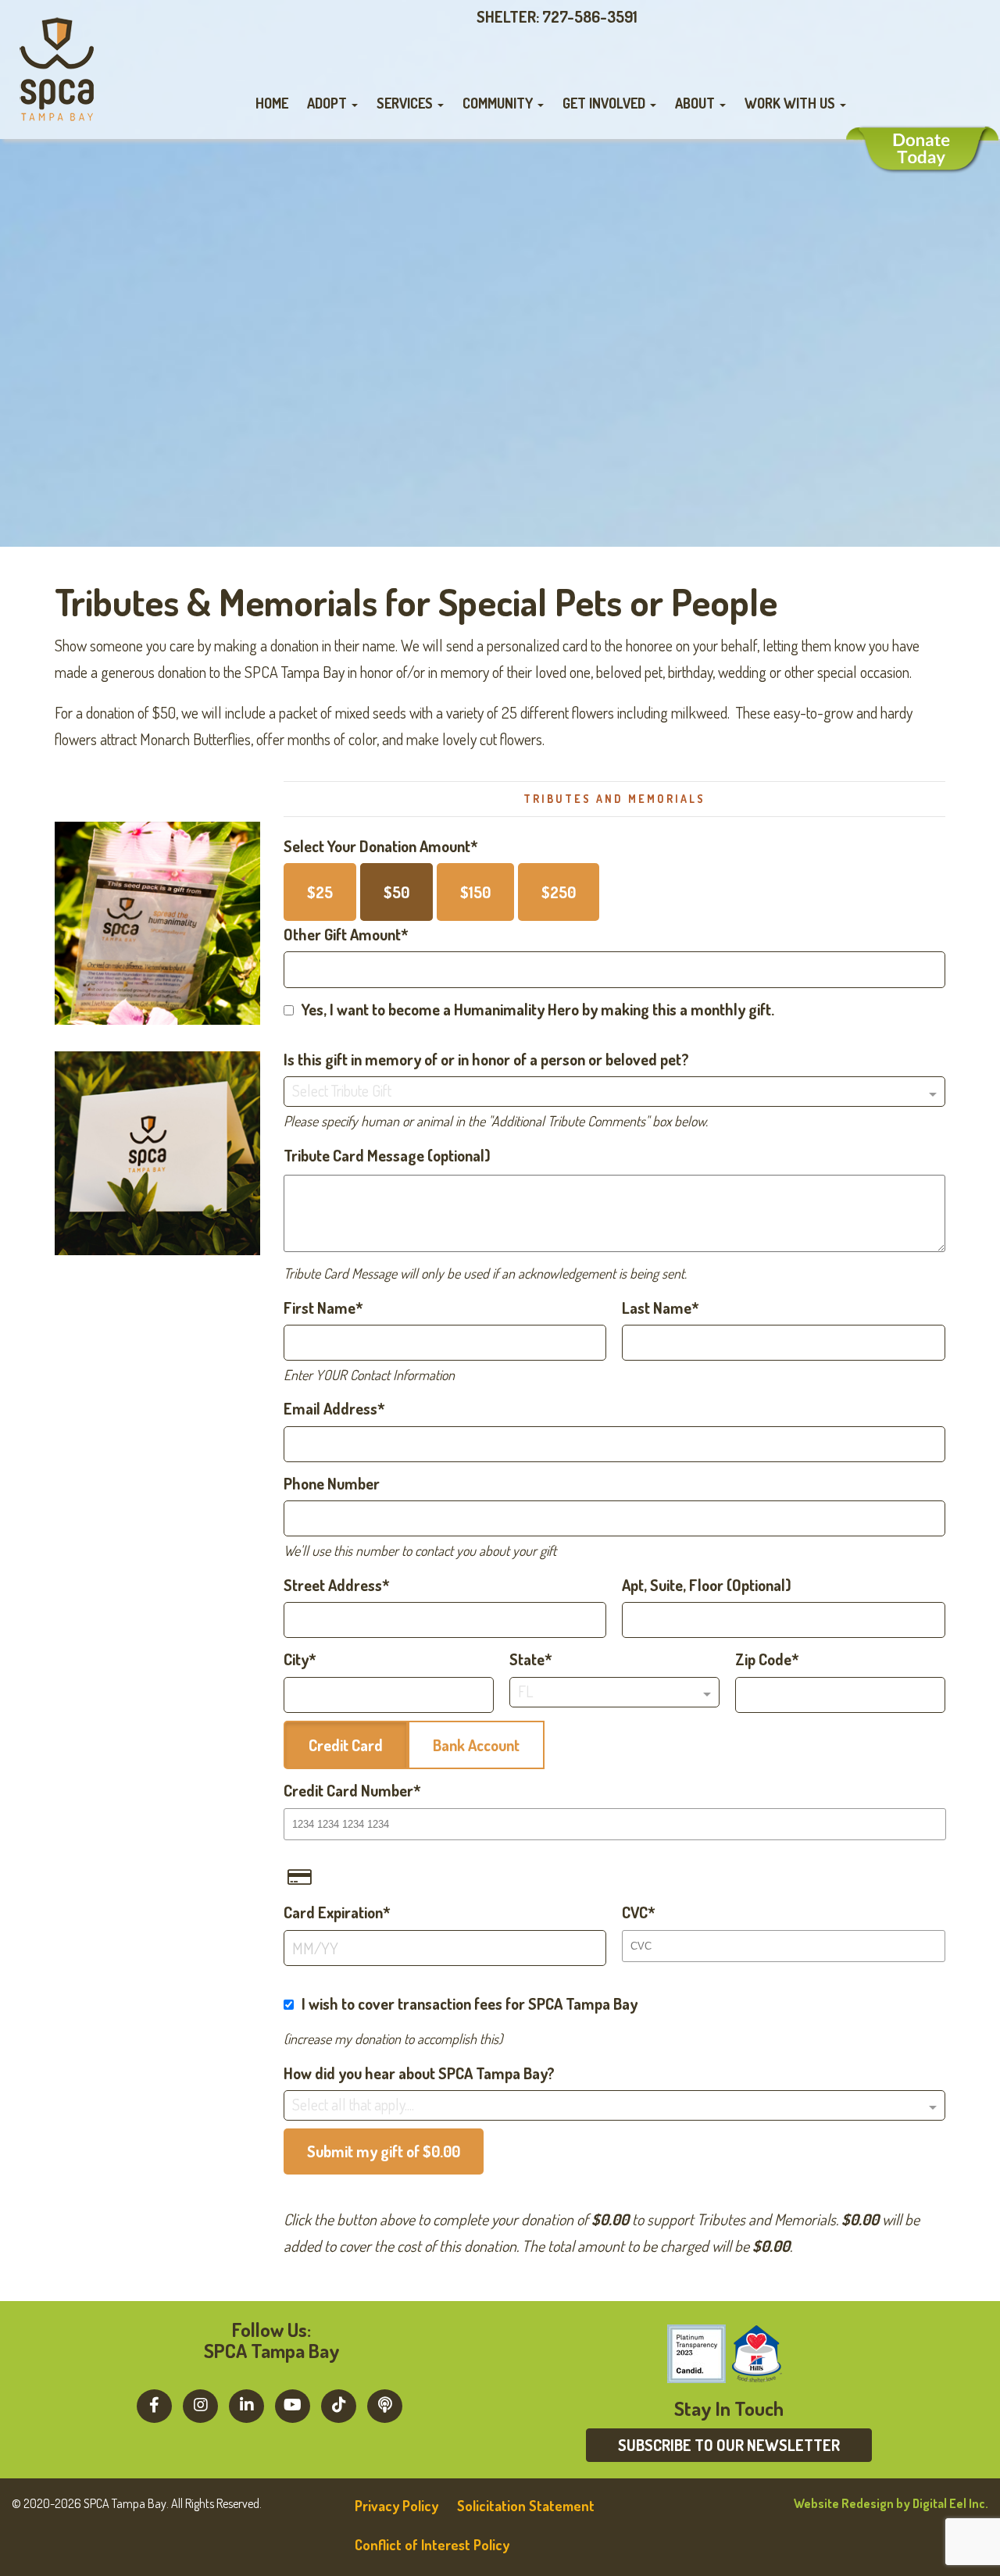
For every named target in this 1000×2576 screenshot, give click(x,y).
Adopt (329, 103)
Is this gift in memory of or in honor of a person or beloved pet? (486, 1059)
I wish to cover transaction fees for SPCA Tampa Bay (470, 2003)
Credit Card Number (348, 1790)
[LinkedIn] (246, 2404)
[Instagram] (200, 2404)
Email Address (330, 1408)
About (696, 103)
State (527, 1659)
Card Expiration (333, 1912)
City (296, 1659)
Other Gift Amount (342, 934)
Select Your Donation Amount (377, 846)
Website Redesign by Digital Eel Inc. (891, 2503)
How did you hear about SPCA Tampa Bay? (419, 2073)
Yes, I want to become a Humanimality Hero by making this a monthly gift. (538, 1009)
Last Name (657, 1308)
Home (272, 103)
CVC (635, 1912)
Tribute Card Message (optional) (387, 1155)
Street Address (333, 1585)
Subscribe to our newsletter (729, 2445)
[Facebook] (154, 2404)
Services (406, 103)
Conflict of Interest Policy (432, 2545)
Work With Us (791, 103)
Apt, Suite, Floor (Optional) (707, 1585)
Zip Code (763, 1659)
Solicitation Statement (526, 2506)
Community (499, 103)
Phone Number (332, 1483)
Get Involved (605, 103)
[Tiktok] (339, 2404)
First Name (320, 1308)
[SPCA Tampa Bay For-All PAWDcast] (385, 2404)
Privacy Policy (396, 2506)
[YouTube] (293, 2404)
